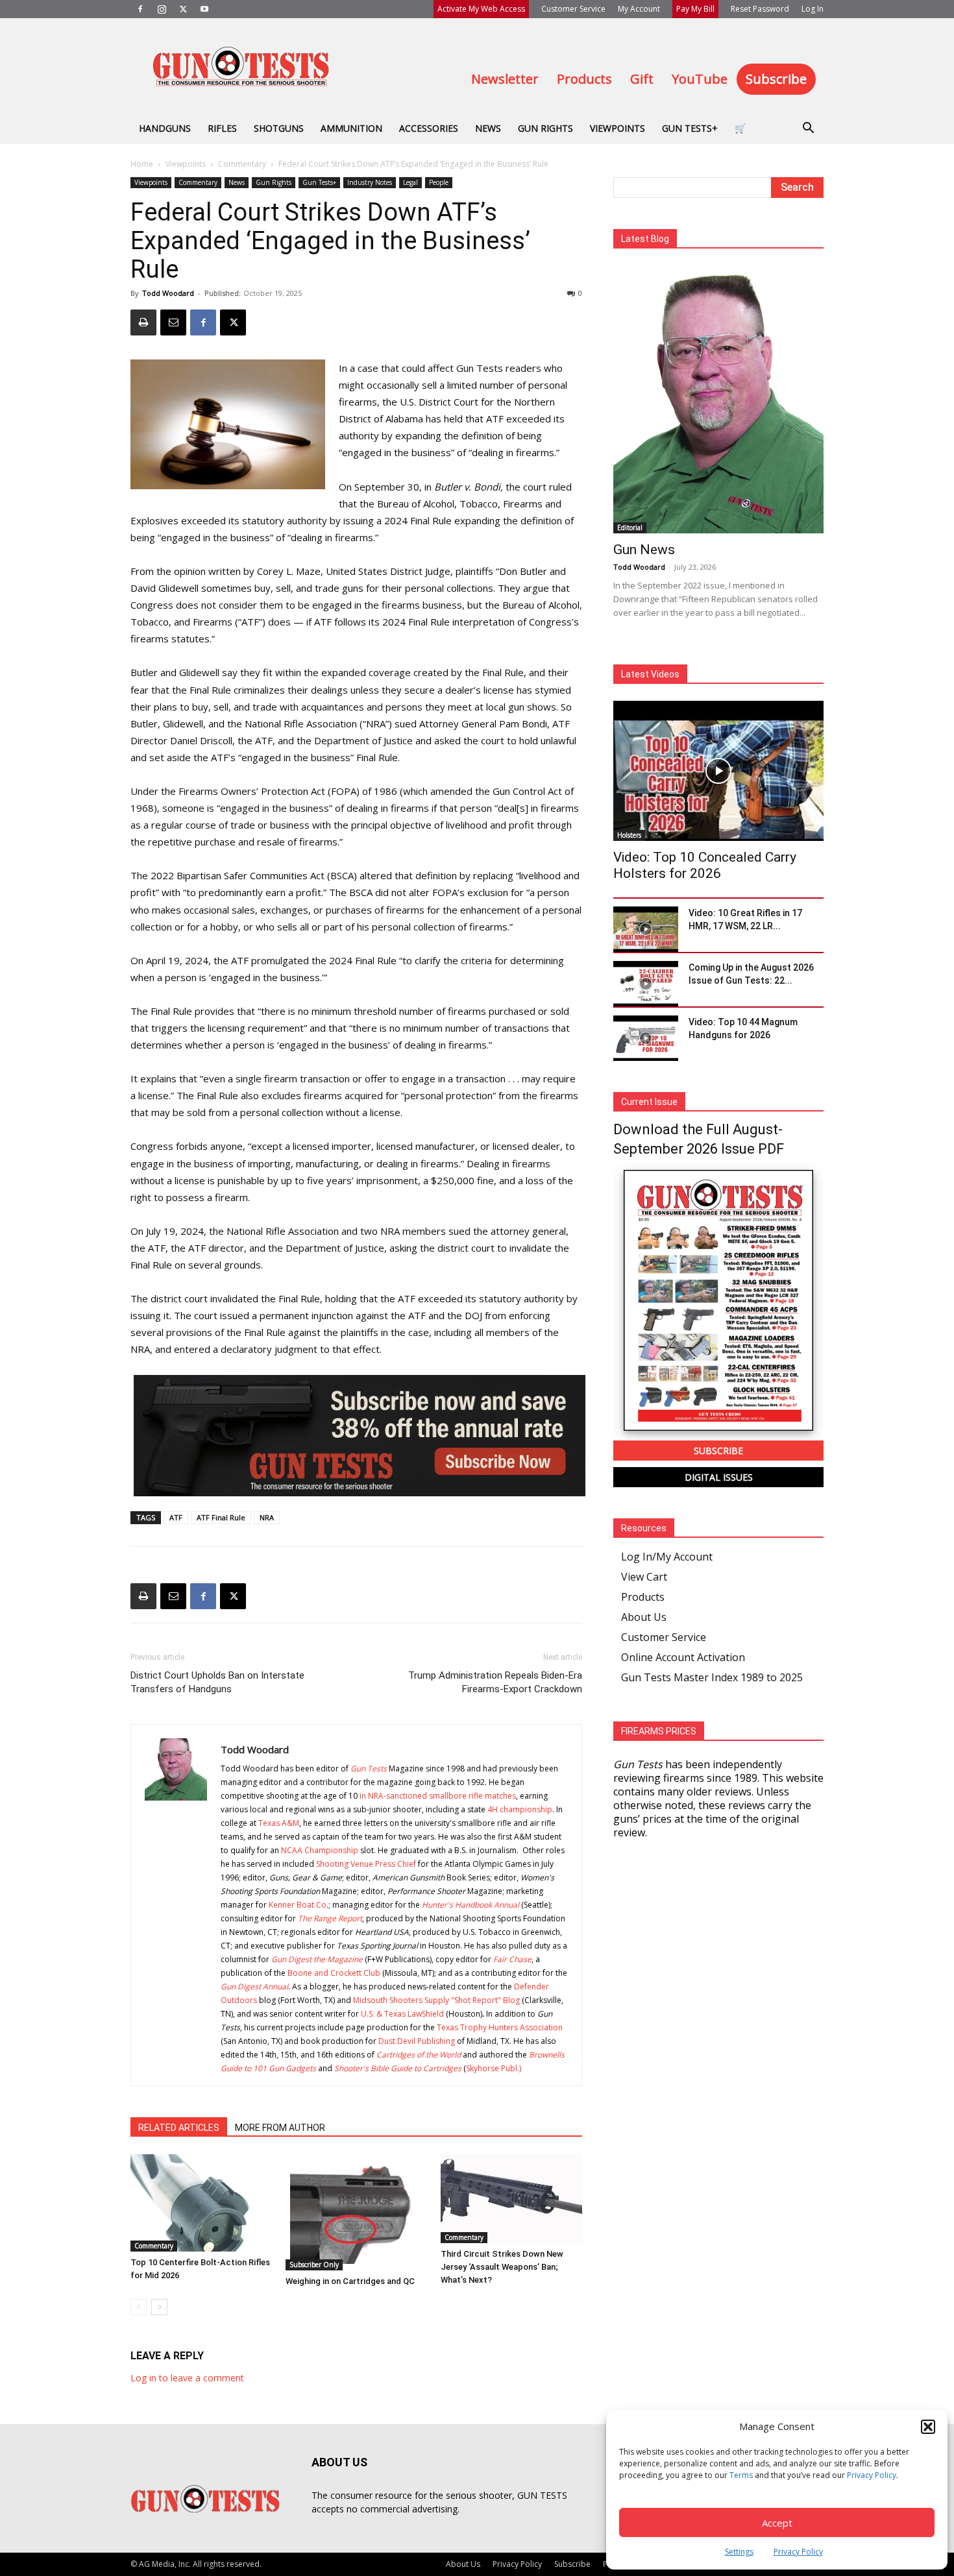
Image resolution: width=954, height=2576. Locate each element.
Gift (642, 79)
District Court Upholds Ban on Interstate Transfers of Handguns (217, 1682)
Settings (739, 2552)
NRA (267, 1517)
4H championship (520, 1809)
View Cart (644, 1577)
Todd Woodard (168, 293)
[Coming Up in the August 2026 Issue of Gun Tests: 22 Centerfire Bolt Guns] (646, 984)
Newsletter (505, 79)
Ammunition (351, 128)
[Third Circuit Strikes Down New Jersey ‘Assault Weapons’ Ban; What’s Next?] (511, 2199)
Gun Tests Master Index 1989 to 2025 (712, 1677)
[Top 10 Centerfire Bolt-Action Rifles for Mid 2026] (201, 2203)
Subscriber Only (314, 2265)
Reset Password (760, 9)
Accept (777, 2523)
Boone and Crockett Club (334, 1973)
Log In (813, 9)
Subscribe (776, 79)
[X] (183, 9)
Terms (741, 2475)
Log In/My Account (667, 1557)
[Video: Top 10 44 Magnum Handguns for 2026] (646, 1038)
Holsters (629, 835)
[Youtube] (204, 9)
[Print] (143, 322)
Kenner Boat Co (298, 1905)
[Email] (173, 322)
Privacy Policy (872, 2475)
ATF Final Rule (221, 1517)
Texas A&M (279, 1823)
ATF (176, 1517)
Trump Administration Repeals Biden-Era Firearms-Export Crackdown (495, 1682)
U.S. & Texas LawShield (402, 2014)
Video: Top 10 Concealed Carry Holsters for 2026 (705, 865)
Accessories (429, 128)
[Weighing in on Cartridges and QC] (356, 2212)
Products (584, 79)
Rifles (222, 128)
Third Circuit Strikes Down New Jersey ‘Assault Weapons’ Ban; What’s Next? (502, 2267)
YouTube (700, 79)
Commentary (242, 164)
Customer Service (573, 9)
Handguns (165, 128)
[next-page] (159, 2307)
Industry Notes (370, 182)
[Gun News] (718, 399)
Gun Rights (545, 128)
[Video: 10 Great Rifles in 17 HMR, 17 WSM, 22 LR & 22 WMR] (646, 929)
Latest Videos (650, 674)
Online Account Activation (683, 1657)
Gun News (644, 550)
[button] (928, 2427)
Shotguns (279, 128)
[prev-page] (139, 2307)
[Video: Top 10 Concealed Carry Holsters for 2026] (718, 771)
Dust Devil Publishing (417, 2041)
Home (142, 164)
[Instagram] (162, 9)
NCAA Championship (320, 1850)
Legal (410, 182)
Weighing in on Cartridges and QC (350, 2281)
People (439, 182)
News (488, 128)
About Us (644, 1617)
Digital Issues (719, 1477)
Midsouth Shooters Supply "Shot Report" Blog (436, 2000)
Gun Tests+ (690, 128)
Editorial (630, 528)
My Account (639, 9)
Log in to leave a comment (187, 2378)
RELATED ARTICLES (179, 2128)
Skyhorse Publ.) (494, 2068)
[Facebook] (140, 9)
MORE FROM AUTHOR (280, 2128)
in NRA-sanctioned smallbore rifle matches (438, 1796)
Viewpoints (618, 128)
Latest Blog (645, 239)
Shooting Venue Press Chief (366, 1864)
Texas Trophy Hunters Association (500, 2027)
